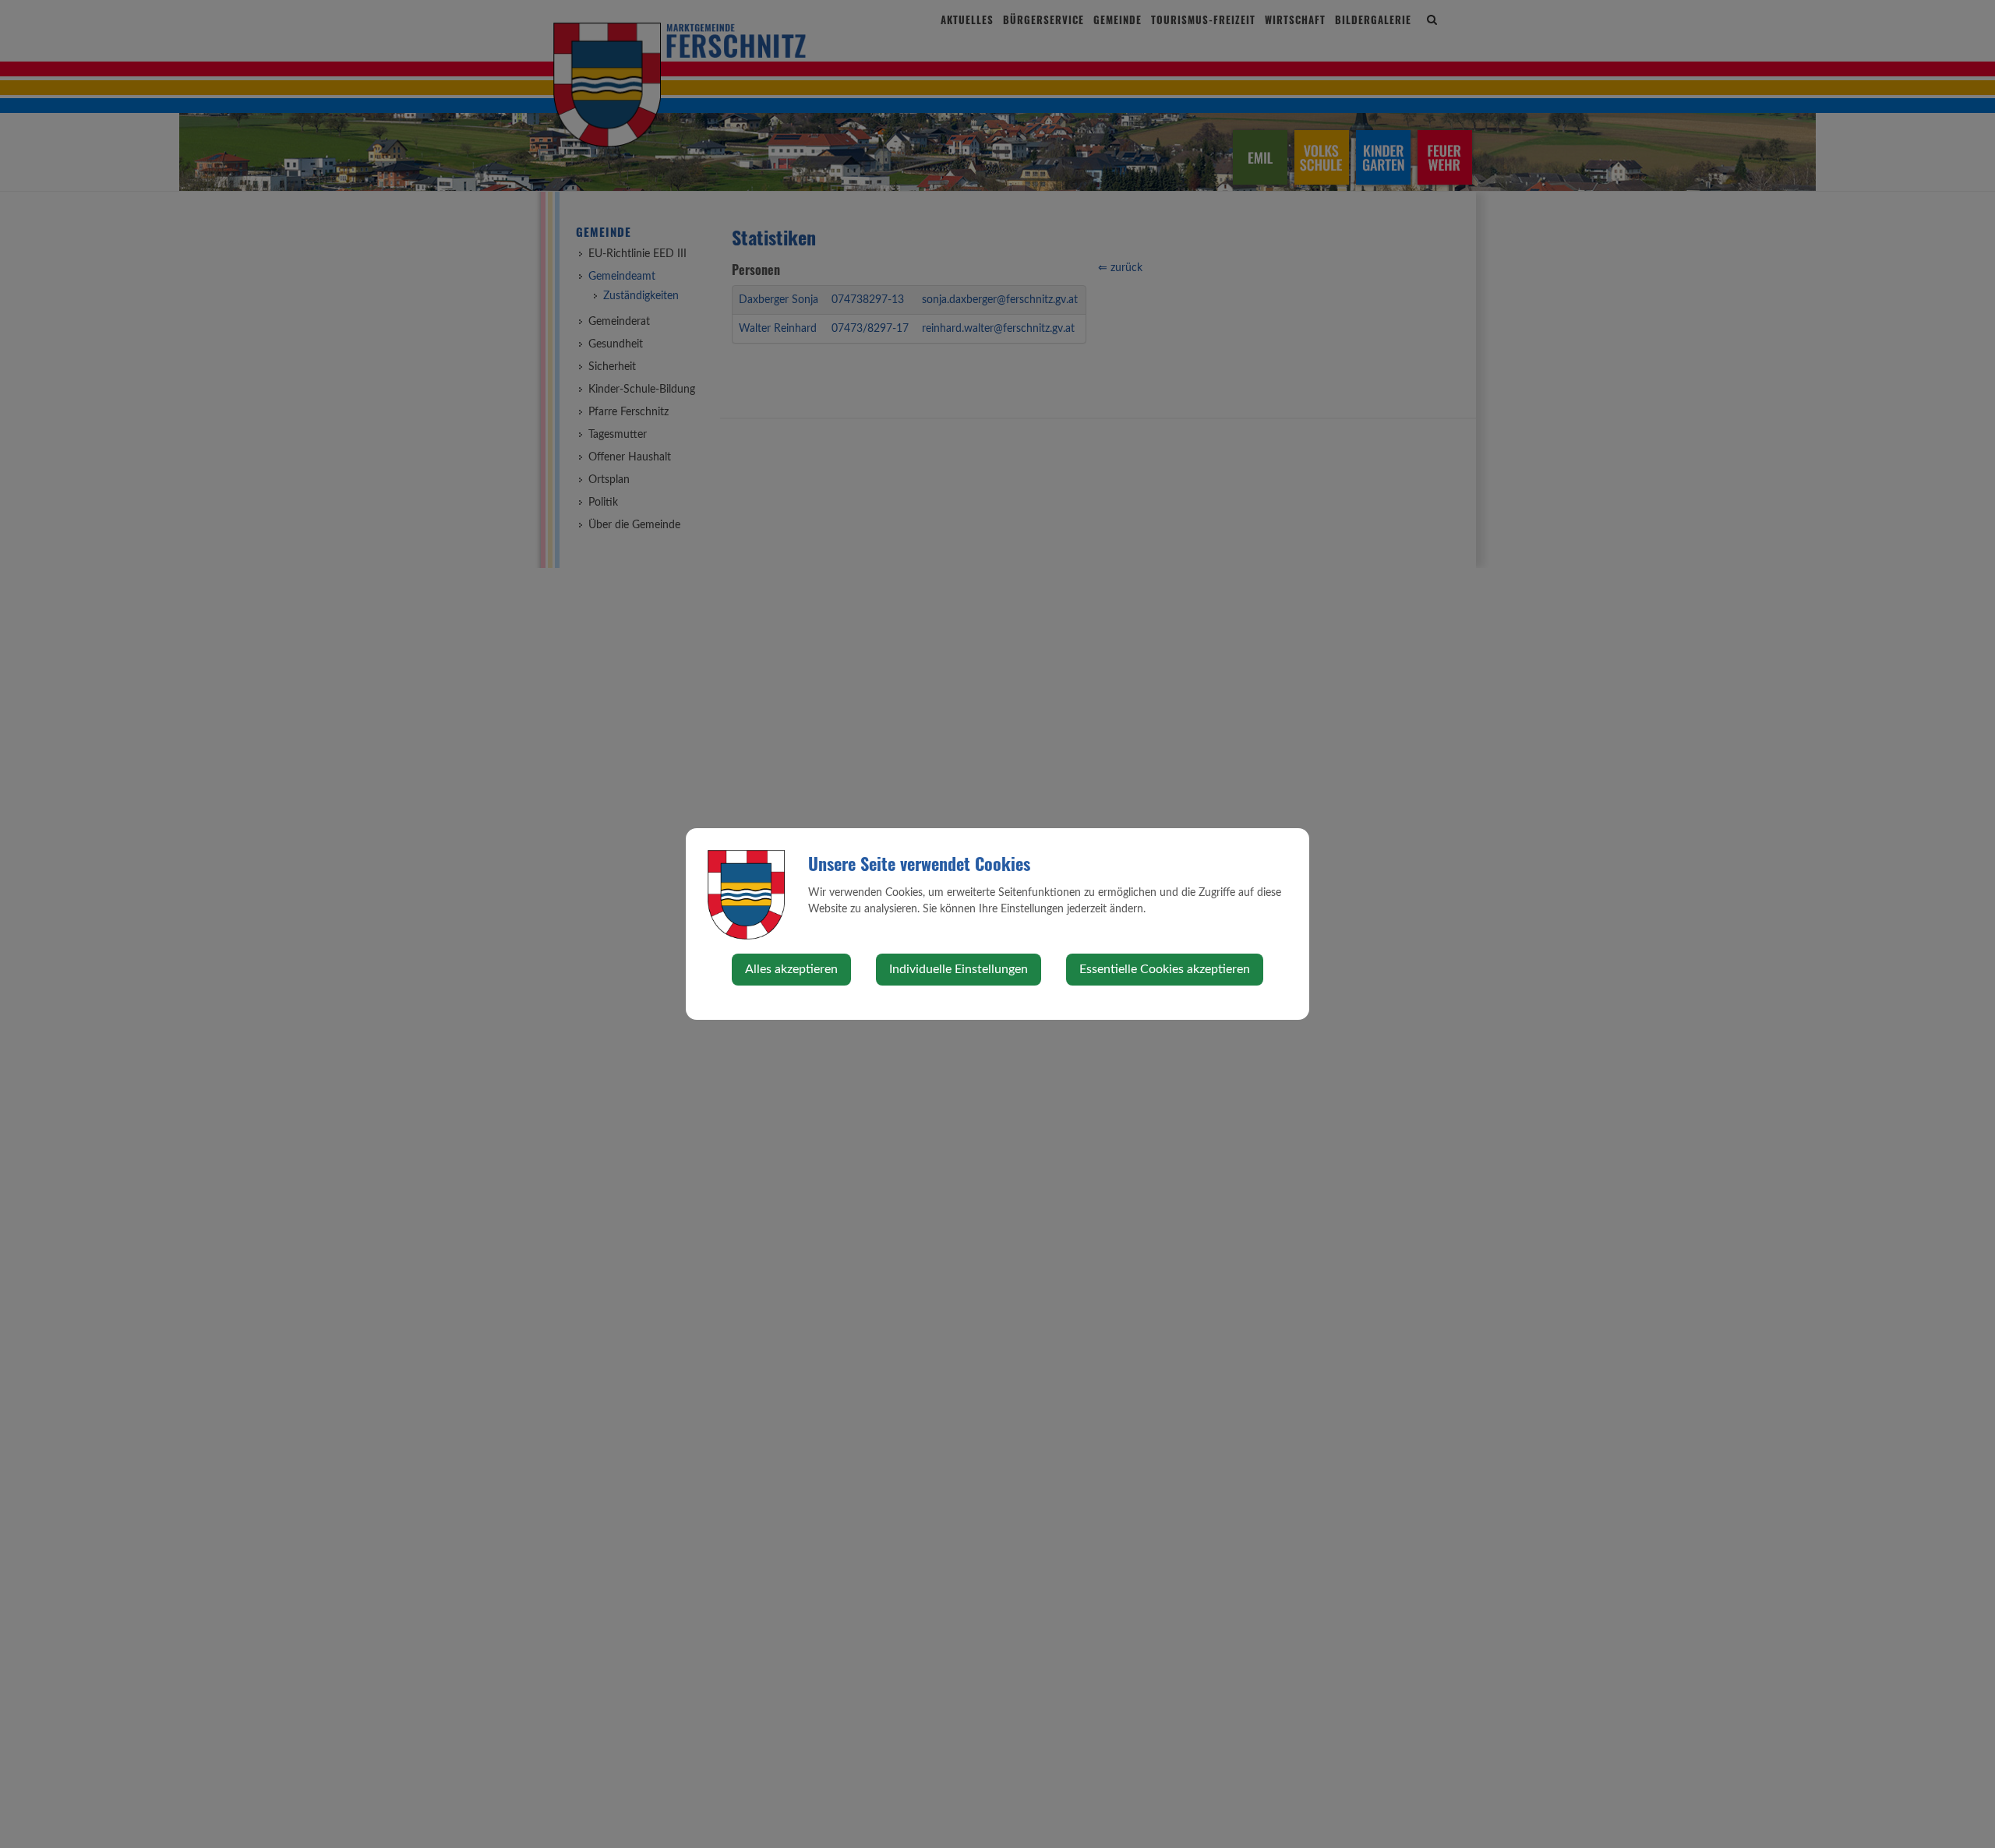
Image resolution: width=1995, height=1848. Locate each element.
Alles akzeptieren (791, 969)
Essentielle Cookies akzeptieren (1165, 969)
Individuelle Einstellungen (959, 969)
